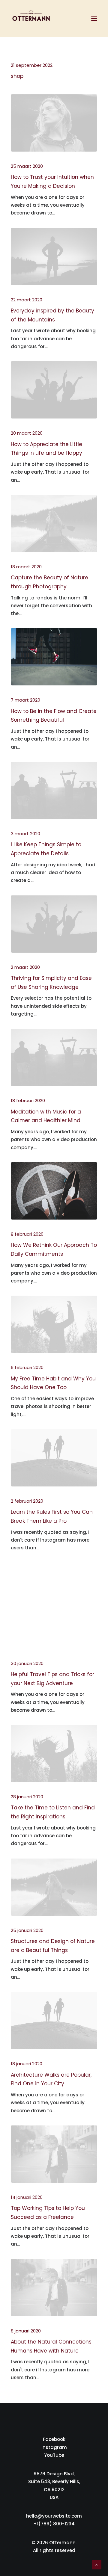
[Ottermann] (31, 19)
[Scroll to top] (97, 2564)
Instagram (54, 2447)
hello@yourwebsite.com (54, 2516)
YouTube (54, 2455)
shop (17, 76)
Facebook (54, 2439)
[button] (94, 19)
